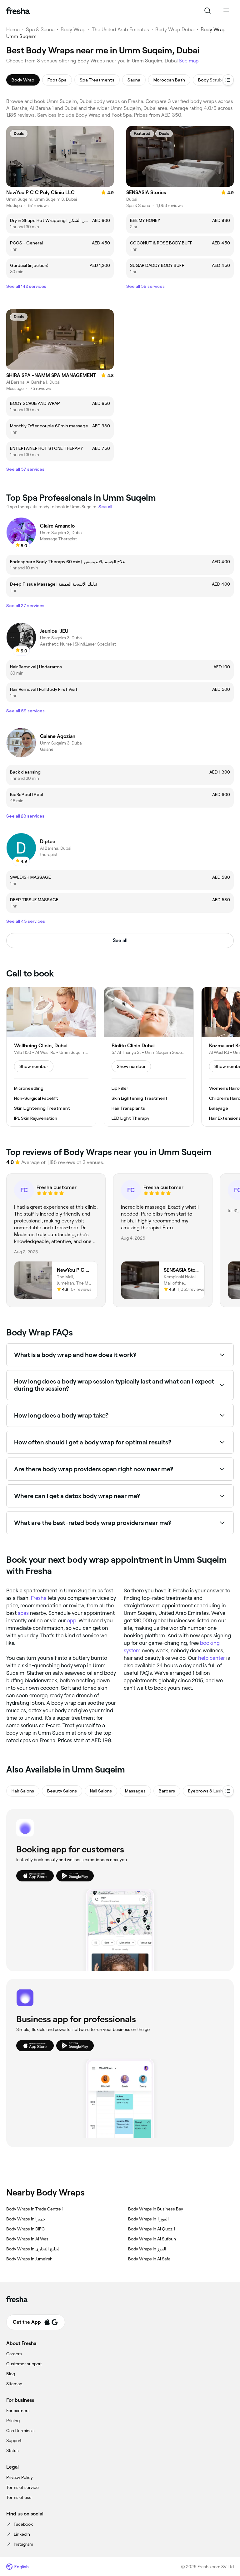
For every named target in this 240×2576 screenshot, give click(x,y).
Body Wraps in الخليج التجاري (33, 2249)
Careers (14, 2354)
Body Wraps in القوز (147, 2249)
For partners (18, 2411)
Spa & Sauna (40, 29)
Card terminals (20, 2431)
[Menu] (226, 11)
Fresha (39, 1598)
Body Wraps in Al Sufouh (152, 2239)
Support (14, 2441)
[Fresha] (18, 11)
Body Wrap (73, 29)
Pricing (13, 2421)
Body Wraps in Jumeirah (29, 2259)
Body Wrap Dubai (175, 29)
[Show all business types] (228, 1791)
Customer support (24, 2364)
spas (23, 1613)
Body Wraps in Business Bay (156, 2209)
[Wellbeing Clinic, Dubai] (51, 1057)
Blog (11, 2374)
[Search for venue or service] (207, 11)
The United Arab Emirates (120, 29)
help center (212, 1658)
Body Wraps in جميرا (26, 2219)
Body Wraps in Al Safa (149, 2259)
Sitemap (14, 2384)
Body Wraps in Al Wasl (28, 2239)
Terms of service (22, 2487)
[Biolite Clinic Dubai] (149, 1057)
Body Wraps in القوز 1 (148, 2219)
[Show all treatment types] (228, 80)
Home (13, 29)
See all (120, 940)
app (72, 1620)
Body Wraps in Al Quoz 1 (152, 2229)
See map (189, 61)
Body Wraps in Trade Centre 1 (35, 2209)
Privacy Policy (20, 2477)
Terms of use (19, 2497)
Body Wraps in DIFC (25, 2229)
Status (12, 2451)
